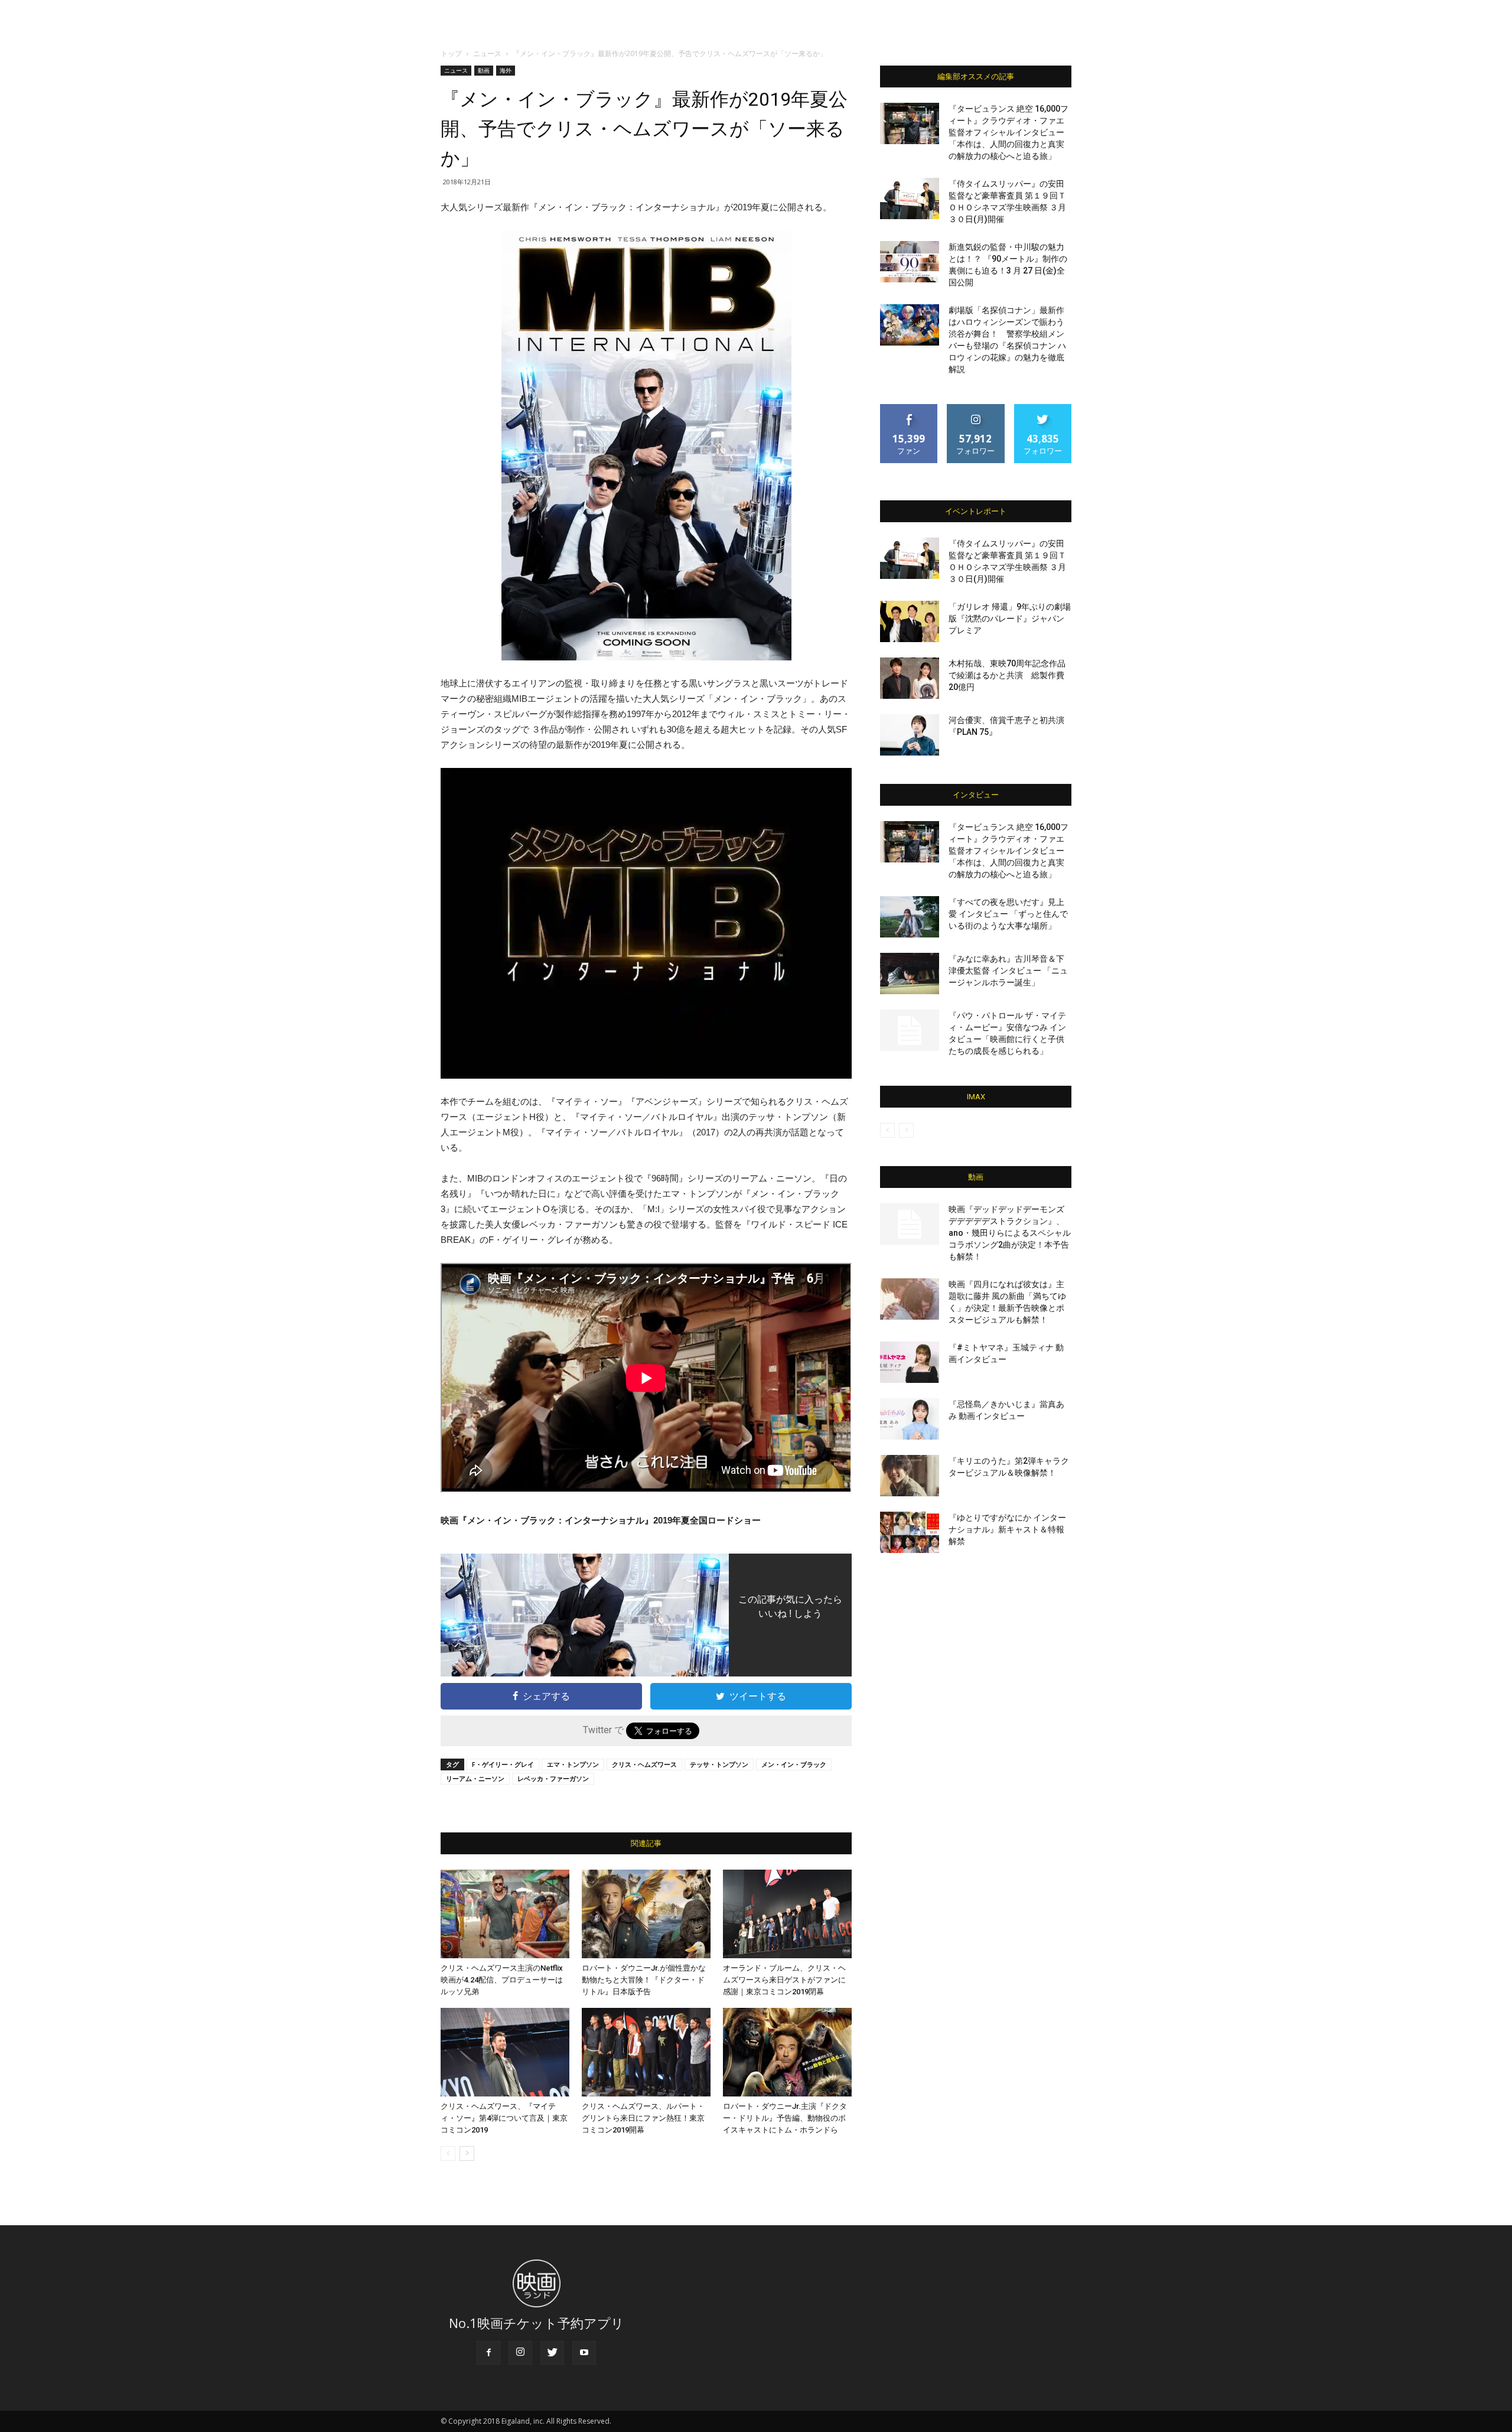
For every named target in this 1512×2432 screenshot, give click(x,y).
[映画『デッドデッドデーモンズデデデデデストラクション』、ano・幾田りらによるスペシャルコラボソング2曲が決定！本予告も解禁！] (910, 1224)
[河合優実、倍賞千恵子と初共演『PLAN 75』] (910, 735)
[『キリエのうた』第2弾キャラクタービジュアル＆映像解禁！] (910, 1476)
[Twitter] (552, 2353)
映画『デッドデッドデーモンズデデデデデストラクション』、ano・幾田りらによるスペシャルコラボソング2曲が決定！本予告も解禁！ (1010, 1233)
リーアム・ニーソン (475, 1778)
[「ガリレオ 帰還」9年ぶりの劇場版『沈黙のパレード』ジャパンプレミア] (910, 621)
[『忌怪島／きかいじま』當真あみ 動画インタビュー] (910, 1419)
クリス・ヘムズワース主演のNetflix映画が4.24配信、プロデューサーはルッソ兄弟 (502, 1980)
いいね (909, 408)
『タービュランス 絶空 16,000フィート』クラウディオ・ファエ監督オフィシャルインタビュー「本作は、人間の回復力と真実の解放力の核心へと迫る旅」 (1008, 132)
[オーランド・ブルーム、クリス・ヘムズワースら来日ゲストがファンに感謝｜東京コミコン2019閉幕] (787, 1914)
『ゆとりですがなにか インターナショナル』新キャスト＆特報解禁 (1007, 1529)
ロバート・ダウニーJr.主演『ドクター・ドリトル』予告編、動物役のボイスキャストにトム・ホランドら (785, 2118)
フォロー (976, 408)
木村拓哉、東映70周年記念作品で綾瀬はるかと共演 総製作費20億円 (1007, 675)
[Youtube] (584, 2353)
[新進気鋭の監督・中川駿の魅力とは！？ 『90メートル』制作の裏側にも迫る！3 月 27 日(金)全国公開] (910, 262)
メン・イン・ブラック (794, 1764)
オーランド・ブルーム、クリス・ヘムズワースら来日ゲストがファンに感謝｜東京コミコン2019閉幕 (784, 1980)
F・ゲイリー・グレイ (503, 1764)
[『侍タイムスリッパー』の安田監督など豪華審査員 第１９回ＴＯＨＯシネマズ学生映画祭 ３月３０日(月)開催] (910, 198)
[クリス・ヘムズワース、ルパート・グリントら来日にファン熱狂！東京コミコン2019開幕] (646, 2052)
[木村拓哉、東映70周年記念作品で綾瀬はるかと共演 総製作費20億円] (910, 678)
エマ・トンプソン (573, 1764)
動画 (484, 70)
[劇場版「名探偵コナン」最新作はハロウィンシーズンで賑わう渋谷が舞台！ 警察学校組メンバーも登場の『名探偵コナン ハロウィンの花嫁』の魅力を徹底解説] (910, 325)
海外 (506, 70)
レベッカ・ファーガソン (553, 1778)
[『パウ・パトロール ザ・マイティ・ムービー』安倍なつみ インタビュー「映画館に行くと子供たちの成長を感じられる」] (910, 1030)
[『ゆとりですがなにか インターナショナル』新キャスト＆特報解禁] (910, 1532)
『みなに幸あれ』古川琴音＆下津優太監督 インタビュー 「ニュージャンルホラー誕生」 (1008, 971)
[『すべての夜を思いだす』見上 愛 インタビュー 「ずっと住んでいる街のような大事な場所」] (910, 917)
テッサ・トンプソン (719, 1764)
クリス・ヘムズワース (644, 1764)
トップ (451, 53)
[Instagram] (520, 2353)
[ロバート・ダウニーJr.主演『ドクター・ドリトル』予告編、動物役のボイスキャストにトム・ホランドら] (787, 2052)
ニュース (487, 53)
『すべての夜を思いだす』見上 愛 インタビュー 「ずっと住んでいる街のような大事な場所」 (1008, 914)
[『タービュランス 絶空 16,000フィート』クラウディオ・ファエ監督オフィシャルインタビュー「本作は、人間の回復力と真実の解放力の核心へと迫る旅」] (910, 123)
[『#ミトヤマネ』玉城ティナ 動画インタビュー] (910, 1362)
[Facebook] (488, 2353)
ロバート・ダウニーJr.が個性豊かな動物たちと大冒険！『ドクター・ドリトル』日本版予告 (644, 1980)
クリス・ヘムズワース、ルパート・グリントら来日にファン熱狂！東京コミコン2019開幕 (643, 2118)
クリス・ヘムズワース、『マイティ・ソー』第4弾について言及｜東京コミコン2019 (504, 2118)
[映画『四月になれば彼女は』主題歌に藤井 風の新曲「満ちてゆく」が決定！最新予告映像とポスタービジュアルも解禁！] (910, 1299)
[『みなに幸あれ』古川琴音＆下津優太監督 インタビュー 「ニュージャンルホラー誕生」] (910, 974)
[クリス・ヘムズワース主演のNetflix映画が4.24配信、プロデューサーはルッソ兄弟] (505, 1914)
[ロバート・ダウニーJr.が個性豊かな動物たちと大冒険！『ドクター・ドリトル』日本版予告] (646, 1914)
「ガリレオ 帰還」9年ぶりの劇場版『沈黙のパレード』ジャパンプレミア (1010, 618)
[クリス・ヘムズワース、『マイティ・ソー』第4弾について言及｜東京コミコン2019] (505, 2052)
